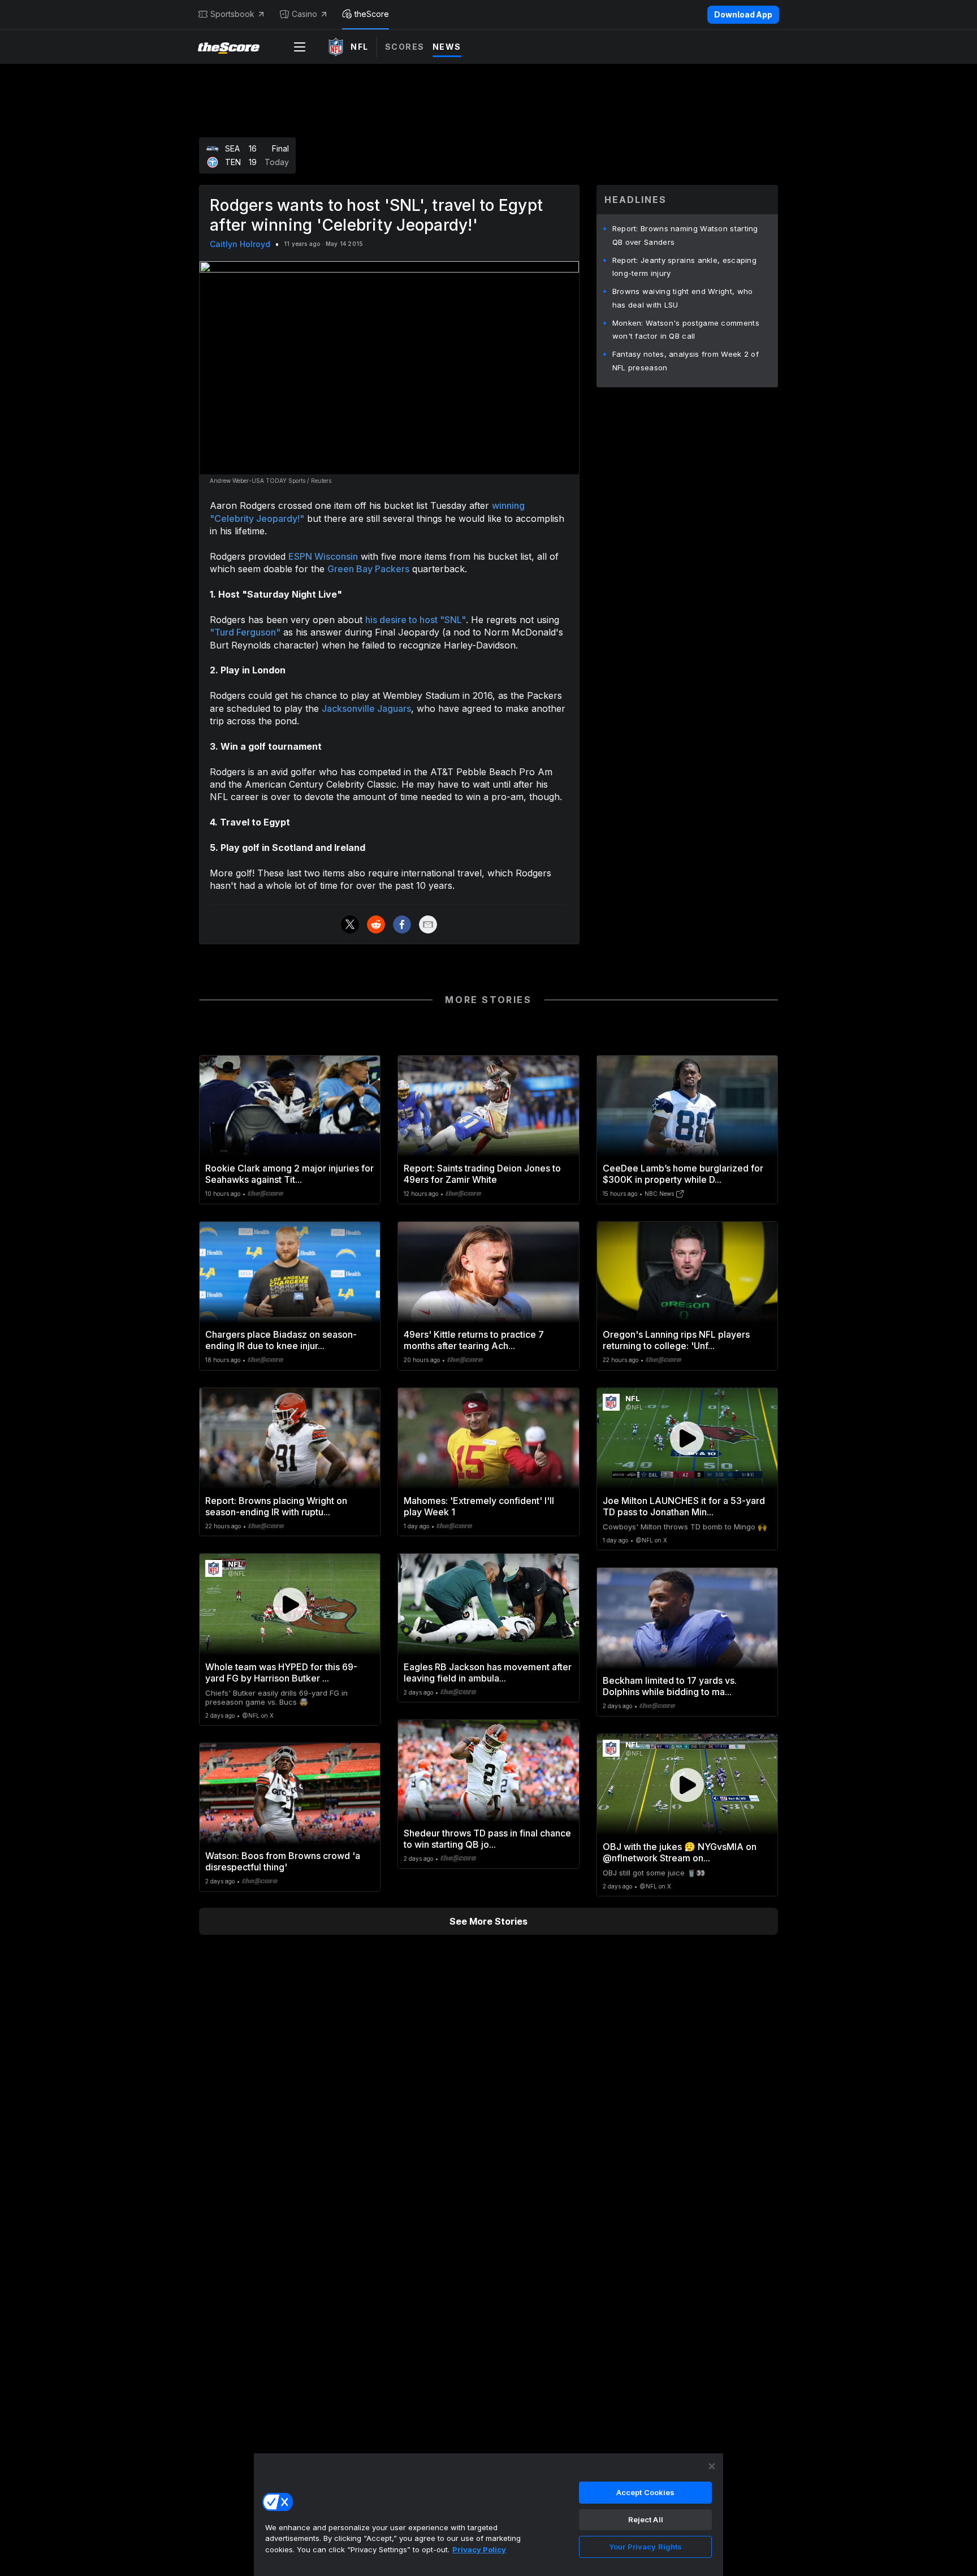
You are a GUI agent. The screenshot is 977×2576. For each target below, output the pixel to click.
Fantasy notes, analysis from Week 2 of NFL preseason (686, 361)
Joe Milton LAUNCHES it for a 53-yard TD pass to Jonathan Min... (684, 1506)
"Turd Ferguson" (245, 632)
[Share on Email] (428, 924)
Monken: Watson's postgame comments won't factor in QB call (686, 330)
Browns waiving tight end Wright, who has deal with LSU (683, 298)
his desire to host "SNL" (416, 620)
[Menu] (300, 47)
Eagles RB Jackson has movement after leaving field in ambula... (488, 1672)
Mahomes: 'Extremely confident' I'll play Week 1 (479, 1506)
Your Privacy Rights (645, 2547)
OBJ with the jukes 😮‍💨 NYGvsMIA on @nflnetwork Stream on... (680, 1852)
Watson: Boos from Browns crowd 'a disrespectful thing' (283, 1861)
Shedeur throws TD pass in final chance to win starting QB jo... (487, 1839)
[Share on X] (350, 924)
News (447, 47)
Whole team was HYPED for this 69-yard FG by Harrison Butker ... (281, 1672)
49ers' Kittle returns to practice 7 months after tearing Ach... (474, 1340)
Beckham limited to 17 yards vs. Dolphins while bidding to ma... (670, 1686)
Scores (405, 47)
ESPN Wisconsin (323, 556)
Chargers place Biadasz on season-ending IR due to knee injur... (281, 1340)
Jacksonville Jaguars (366, 708)
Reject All (646, 2519)
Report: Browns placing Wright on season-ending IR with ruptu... (276, 1506)
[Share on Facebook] (402, 924)
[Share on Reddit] (376, 924)
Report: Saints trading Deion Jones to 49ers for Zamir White (482, 1174)
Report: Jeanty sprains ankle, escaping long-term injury (684, 267)
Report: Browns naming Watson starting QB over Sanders (685, 235)
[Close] (712, 2466)
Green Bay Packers (368, 569)
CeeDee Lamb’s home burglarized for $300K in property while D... (683, 1174)
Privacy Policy (479, 2549)
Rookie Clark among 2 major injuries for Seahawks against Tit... (289, 1174)
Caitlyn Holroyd (240, 244)
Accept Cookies (646, 2492)
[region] (488, 2514)
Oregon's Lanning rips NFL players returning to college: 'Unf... (676, 1340)
